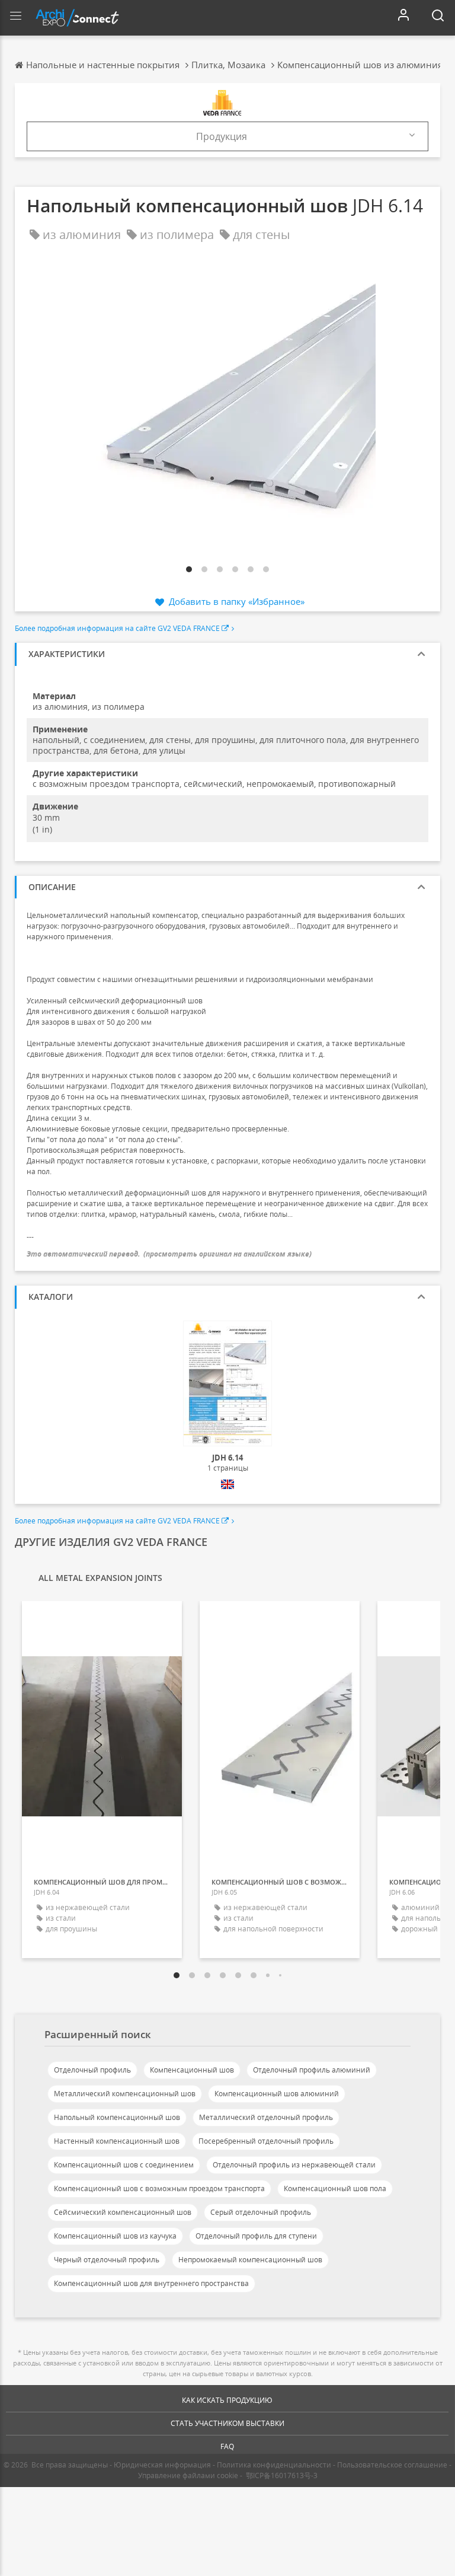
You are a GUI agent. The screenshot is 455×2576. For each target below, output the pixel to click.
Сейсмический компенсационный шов (123, 2212)
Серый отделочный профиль (261, 2212)
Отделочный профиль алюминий (312, 2070)
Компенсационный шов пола (335, 2188)
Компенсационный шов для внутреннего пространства (151, 2283)
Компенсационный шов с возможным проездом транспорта (159, 2188)
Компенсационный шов (192, 2070)
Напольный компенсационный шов (117, 2117)
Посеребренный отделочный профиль (266, 2141)
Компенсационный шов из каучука (115, 2236)
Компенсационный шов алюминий (277, 2094)
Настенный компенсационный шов (117, 2141)
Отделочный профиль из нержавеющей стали (294, 2165)
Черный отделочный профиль (107, 2260)
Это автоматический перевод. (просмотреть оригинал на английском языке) (169, 1254)
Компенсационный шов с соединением (124, 2165)
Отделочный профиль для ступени (256, 2236)
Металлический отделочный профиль (266, 2117)
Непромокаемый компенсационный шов (250, 2260)
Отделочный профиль (92, 2070)
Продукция (222, 136)
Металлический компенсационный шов (125, 2094)
